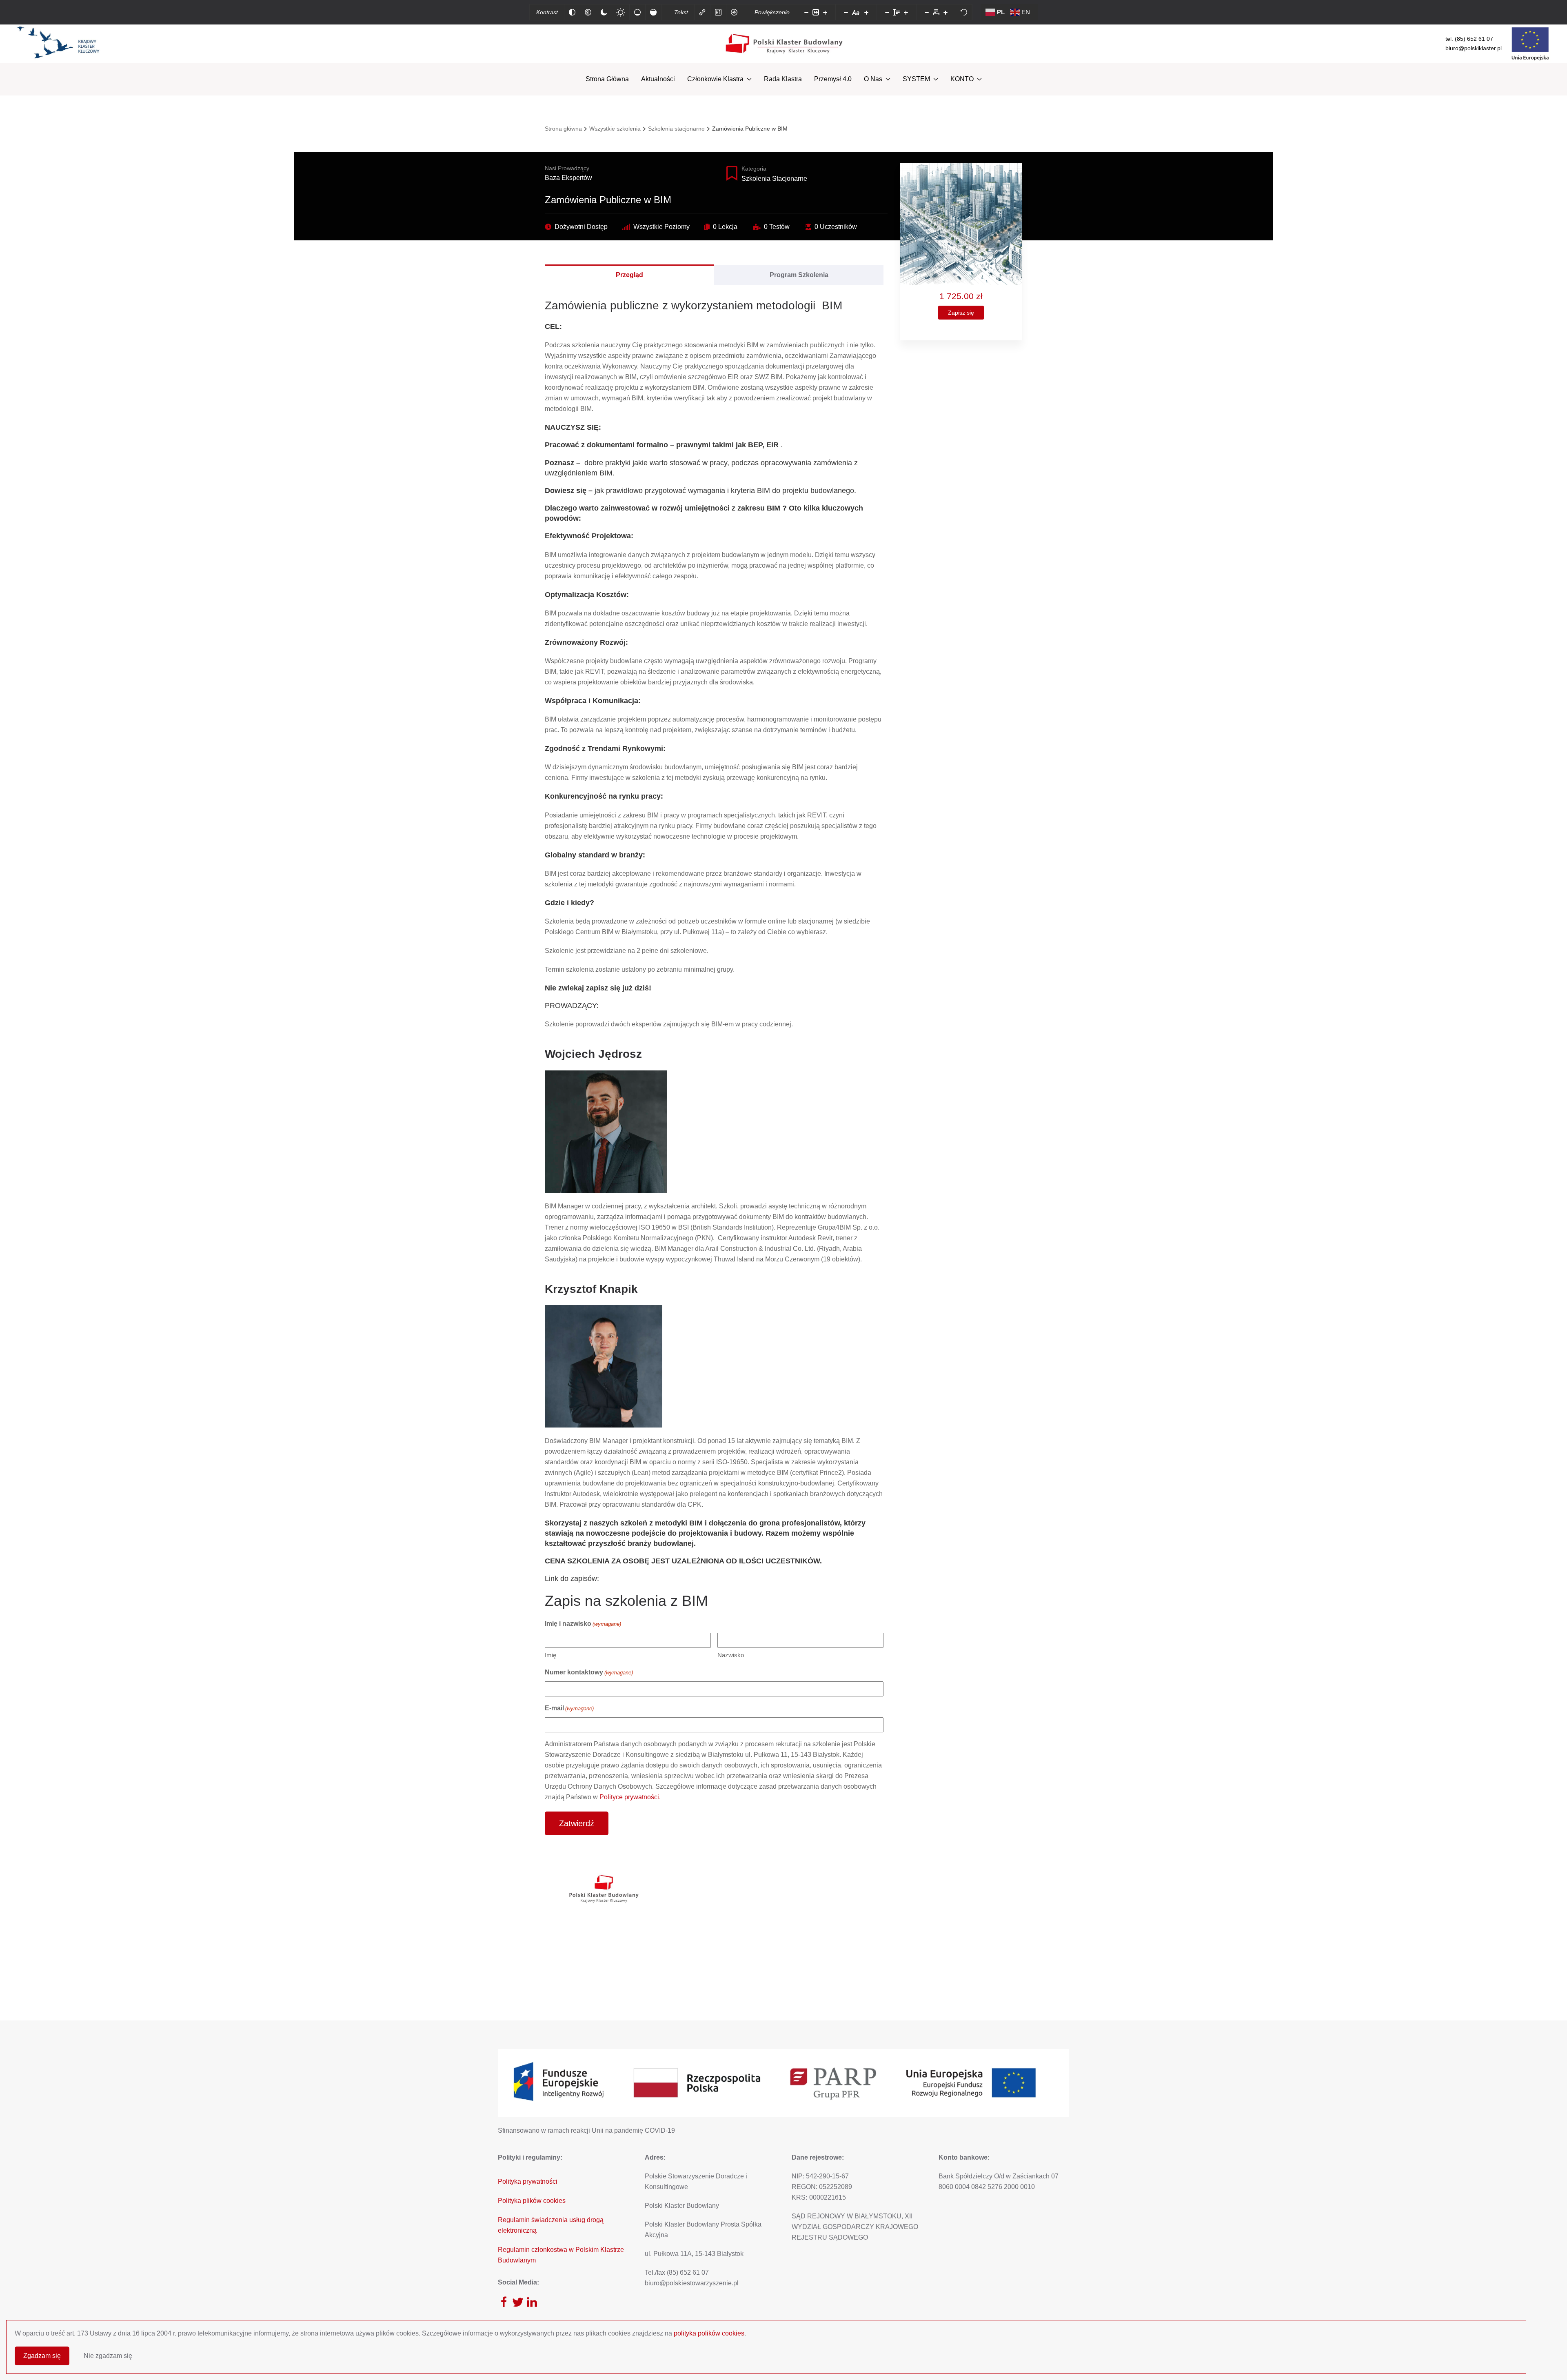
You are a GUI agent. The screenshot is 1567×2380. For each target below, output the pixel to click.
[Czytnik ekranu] (734, 12)
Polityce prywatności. (630, 1797)
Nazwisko (731, 1655)
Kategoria (754, 169)
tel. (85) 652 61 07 (1469, 39)
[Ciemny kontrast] (604, 12)
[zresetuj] (964, 12)
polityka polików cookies (709, 2333)
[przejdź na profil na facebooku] (504, 2302)
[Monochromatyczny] (588, 12)
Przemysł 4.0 (833, 79)
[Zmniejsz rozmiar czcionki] (846, 12)
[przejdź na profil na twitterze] (518, 2302)
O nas (873, 79)
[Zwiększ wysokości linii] (906, 12)
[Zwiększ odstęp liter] (946, 12)
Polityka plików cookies (532, 2201)
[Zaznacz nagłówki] (718, 12)
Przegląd (629, 275)
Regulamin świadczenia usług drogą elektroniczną (551, 2225)
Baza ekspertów (568, 178)
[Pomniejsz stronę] (806, 12)
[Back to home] (784, 44)
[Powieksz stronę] (825, 12)
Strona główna (607, 79)
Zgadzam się (42, 2356)
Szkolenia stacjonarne (774, 179)
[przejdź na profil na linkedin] (532, 2302)
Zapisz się (961, 313)
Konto (962, 79)
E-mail (569, 1708)
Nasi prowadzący (567, 168)
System (916, 79)
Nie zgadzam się (108, 2356)
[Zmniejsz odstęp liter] (927, 12)
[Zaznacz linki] (702, 12)
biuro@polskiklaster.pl (1474, 48)
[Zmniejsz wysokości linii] (887, 12)
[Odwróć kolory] (572, 12)
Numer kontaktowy (589, 1672)
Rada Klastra (783, 79)
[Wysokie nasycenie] (653, 12)
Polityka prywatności (528, 2181)
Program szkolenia (799, 275)
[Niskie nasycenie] (637, 12)
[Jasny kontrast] (621, 12)
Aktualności (658, 79)
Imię (550, 1655)
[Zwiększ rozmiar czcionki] (866, 12)
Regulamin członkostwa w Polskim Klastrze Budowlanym (561, 2255)
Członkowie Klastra (715, 79)
